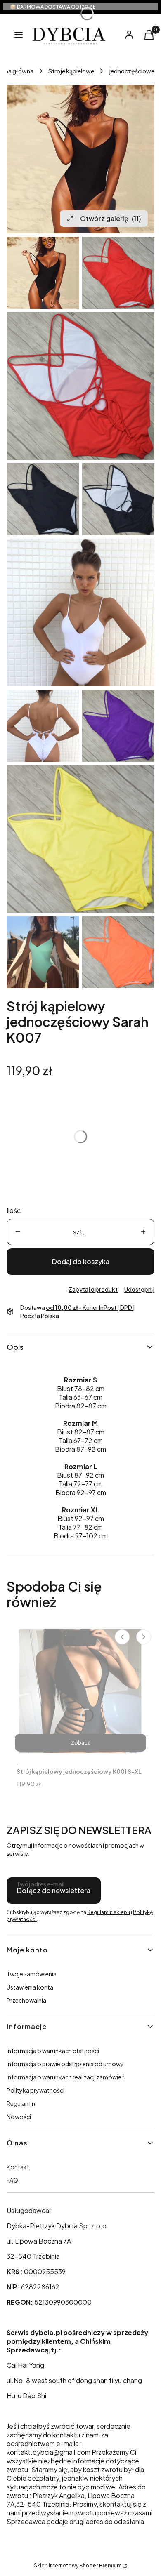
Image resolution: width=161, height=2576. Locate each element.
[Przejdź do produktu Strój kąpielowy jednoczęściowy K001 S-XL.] (80, 1691)
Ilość (14, 1210)
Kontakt (18, 2167)
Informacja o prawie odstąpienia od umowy (65, 2064)
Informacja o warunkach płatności (53, 2051)
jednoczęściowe (132, 71)
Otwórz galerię (110, 218)
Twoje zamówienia (32, 1974)
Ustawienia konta (30, 1987)
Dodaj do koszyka (81, 1261)
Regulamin (21, 2103)
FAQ (12, 2180)
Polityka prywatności (36, 2090)
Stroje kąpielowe (71, 71)
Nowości (19, 2117)
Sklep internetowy (78, 2565)
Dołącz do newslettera (54, 1890)
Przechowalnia (26, 2000)
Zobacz (80, 1743)
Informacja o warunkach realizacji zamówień (66, 2077)
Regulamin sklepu (109, 1912)
